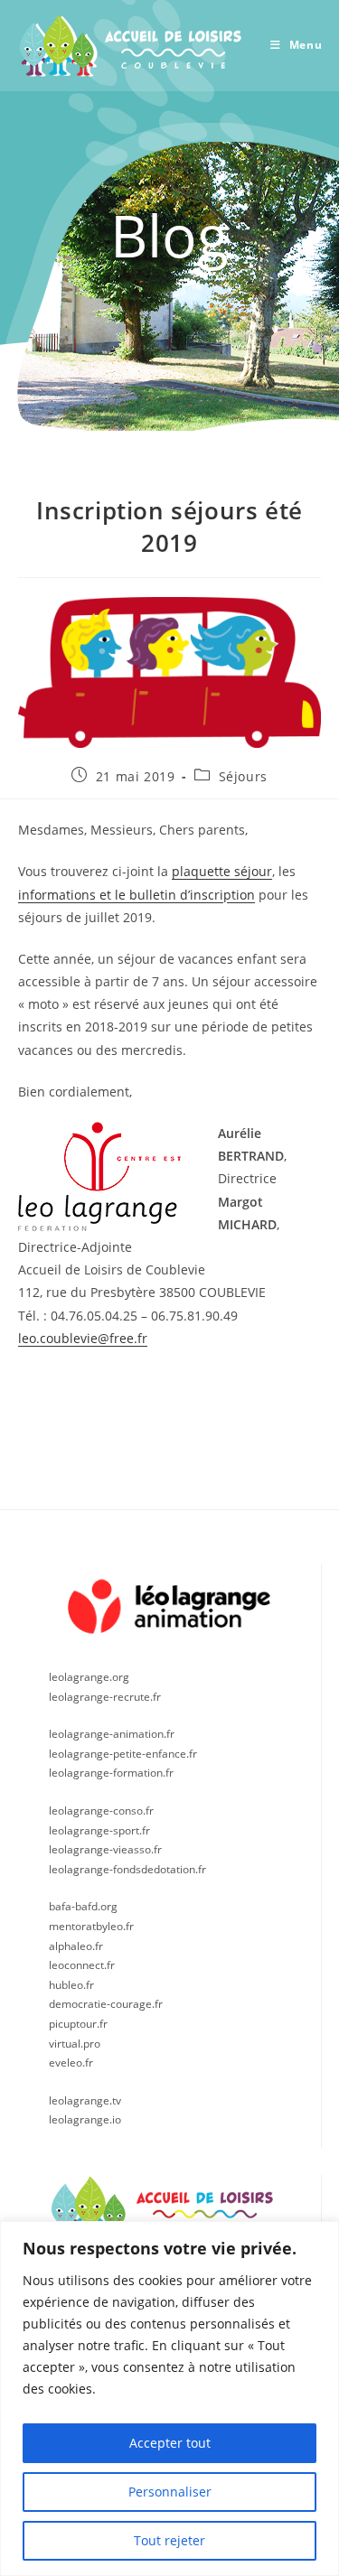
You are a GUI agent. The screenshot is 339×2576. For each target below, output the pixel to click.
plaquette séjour (222, 871)
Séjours (243, 776)
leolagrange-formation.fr (111, 1773)
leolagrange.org (89, 1677)
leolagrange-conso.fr (101, 1811)
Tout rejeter (169, 2540)
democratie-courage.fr (106, 2004)
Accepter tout (170, 2443)
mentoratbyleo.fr (91, 1926)
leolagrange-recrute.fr (105, 1697)
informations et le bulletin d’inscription (137, 895)
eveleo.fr (71, 2063)
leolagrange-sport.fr (99, 1830)
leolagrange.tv (85, 2100)
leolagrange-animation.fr (112, 1734)
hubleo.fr (71, 1985)
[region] (169, 2399)
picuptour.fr (78, 2024)
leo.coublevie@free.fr (83, 1338)
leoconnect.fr (82, 1965)
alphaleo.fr (76, 1946)
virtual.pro (75, 2044)
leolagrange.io (85, 2119)
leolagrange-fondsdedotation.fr (127, 1869)
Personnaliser (170, 2492)
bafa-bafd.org (83, 1906)
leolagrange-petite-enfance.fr (123, 1754)
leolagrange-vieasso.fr (105, 1849)
